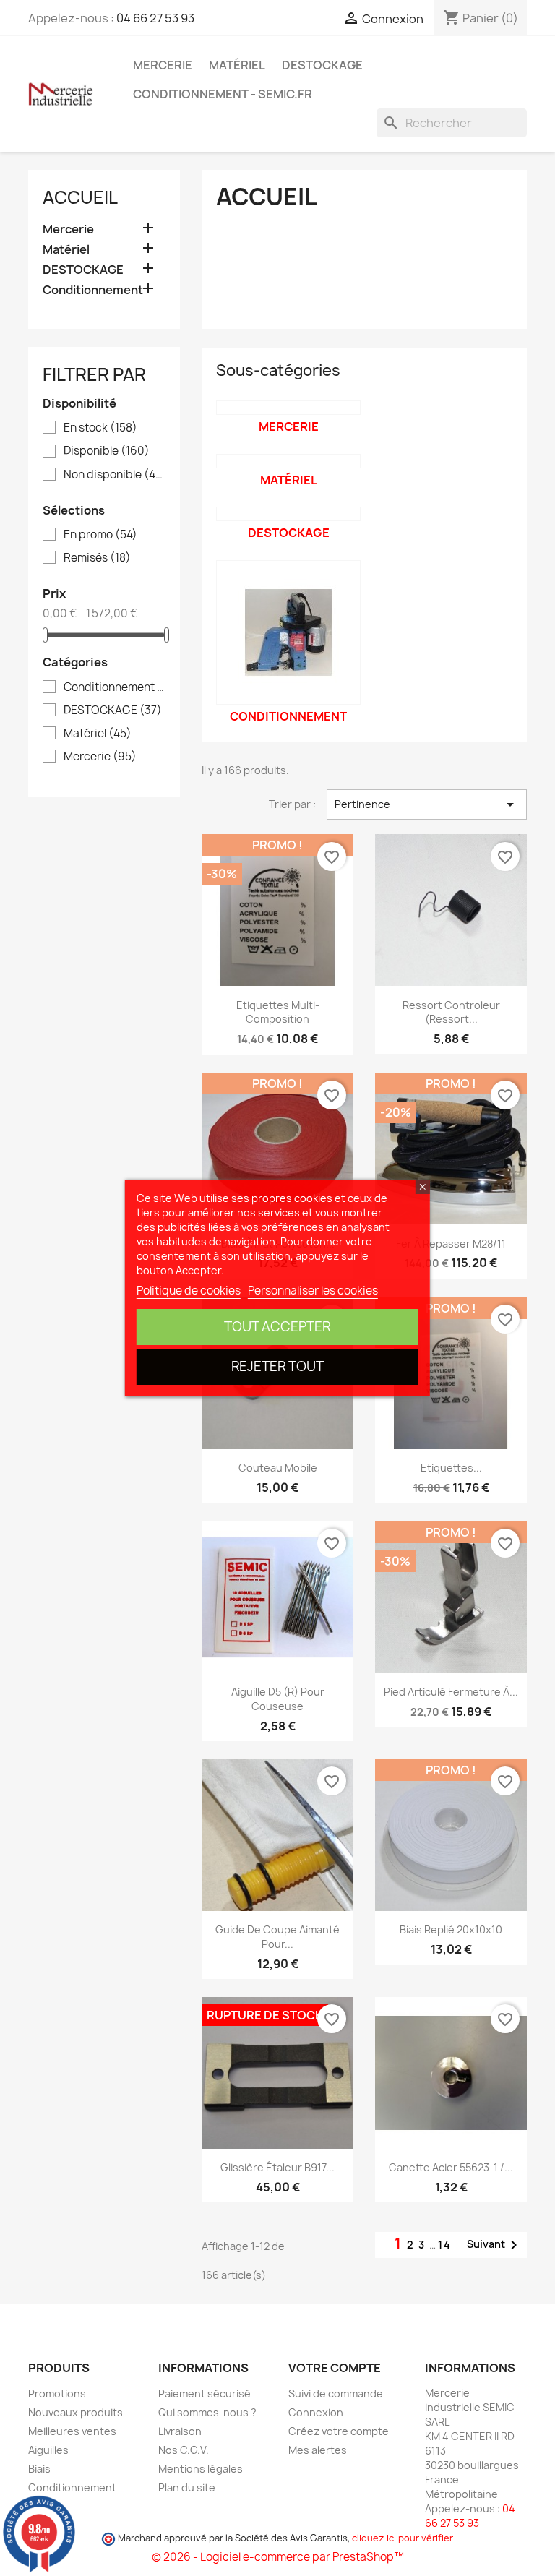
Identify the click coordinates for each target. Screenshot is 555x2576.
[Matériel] (288, 461)
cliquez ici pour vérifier (402, 2538)
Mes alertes (318, 2450)
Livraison (180, 2431)
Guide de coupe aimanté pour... (277, 1937)
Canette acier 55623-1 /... (451, 2167)
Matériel (237, 65)
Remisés (97, 558)
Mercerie (163, 65)
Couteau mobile (278, 1468)
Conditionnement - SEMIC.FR (223, 94)
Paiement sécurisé (205, 2393)
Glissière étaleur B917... (277, 2167)
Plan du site (187, 2487)
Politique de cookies (189, 1291)
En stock (100, 428)
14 (445, 2245)
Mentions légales (201, 2469)
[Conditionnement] (288, 632)
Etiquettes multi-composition (278, 1012)
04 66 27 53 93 (155, 18)
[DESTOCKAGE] (288, 514)
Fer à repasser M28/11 (451, 1244)
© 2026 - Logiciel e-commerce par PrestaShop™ (278, 2557)
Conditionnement (93, 290)
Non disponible (114, 475)
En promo (100, 535)
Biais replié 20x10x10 (451, 1929)
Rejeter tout (277, 1366)
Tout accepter (277, 1327)
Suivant (495, 2245)
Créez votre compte (339, 2431)
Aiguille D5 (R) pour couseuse (278, 1699)
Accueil (80, 197)
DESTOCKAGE (322, 65)
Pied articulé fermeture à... (451, 1692)
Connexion (316, 2412)
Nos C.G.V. (184, 2450)
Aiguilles (48, 2450)
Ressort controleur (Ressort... (451, 1012)
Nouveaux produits (76, 2412)
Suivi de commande (336, 2393)
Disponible (107, 451)
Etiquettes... (451, 1468)
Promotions (57, 2393)
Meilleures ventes (72, 2431)
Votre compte (335, 2368)
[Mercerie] (288, 408)
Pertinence (427, 804)
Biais (39, 2469)
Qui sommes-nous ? (207, 2412)
